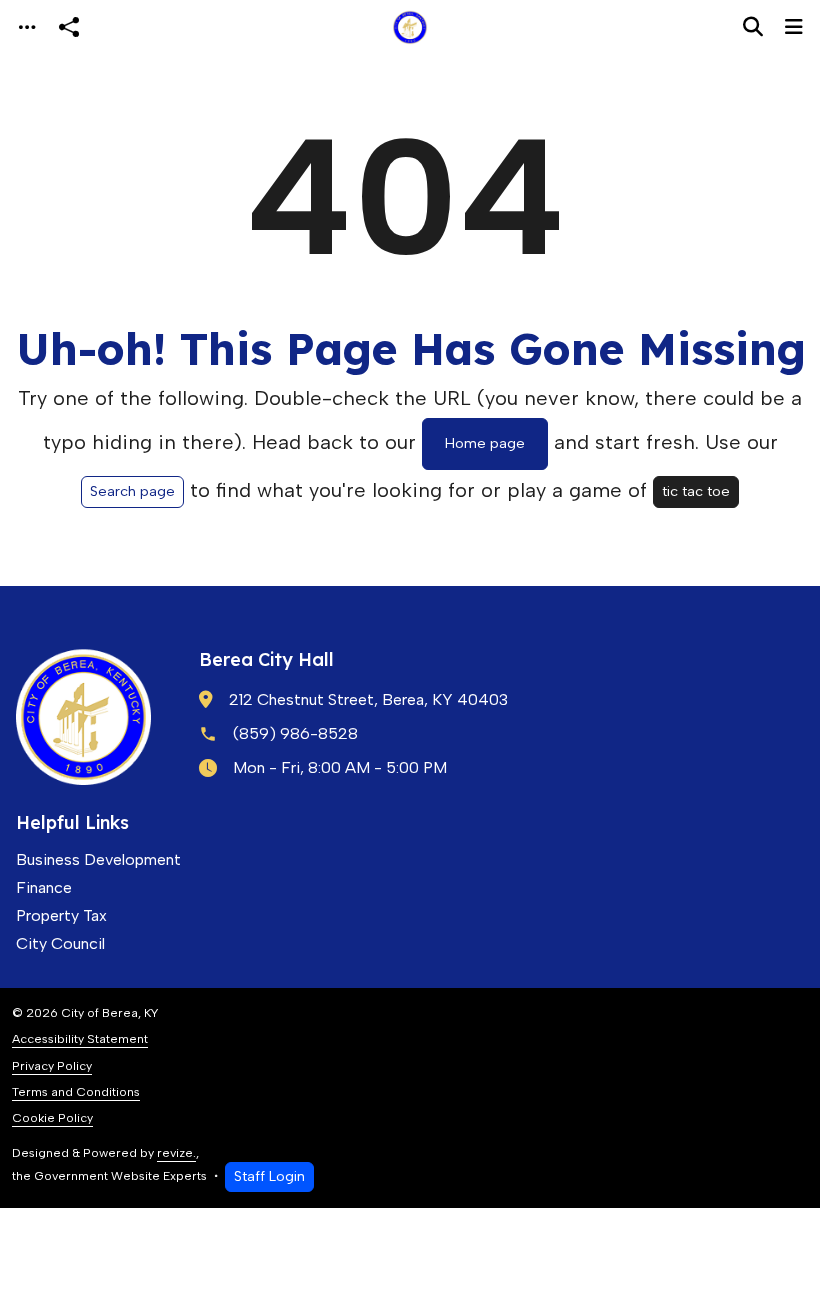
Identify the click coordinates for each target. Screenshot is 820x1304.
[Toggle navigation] (27, 27)
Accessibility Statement (80, 1038)
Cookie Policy (52, 1117)
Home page (485, 443)
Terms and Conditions (76, 1091)
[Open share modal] (69, 27)
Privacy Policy (52, 1065)
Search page (132, 491)
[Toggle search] (753, 27)
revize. (176, 1152)
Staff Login (269, 1176)
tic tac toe (696, 491)
